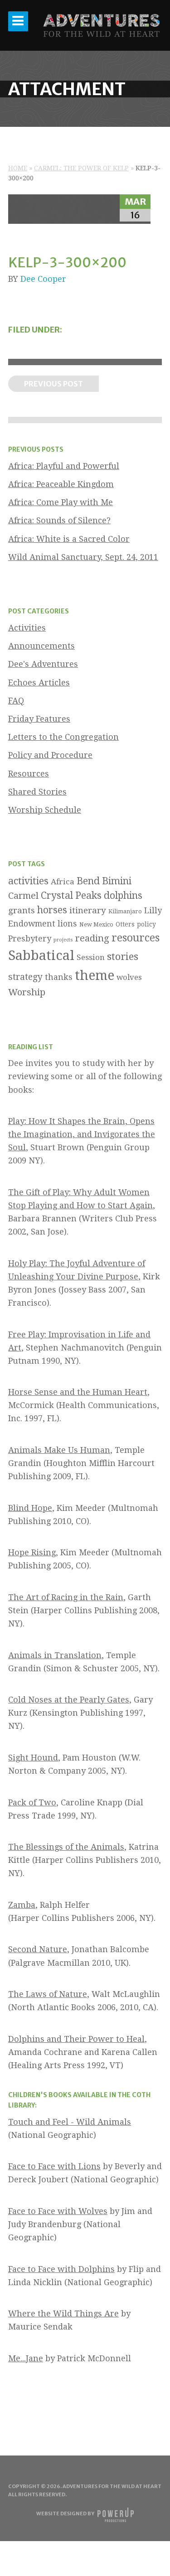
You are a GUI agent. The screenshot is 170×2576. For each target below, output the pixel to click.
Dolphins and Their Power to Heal (76, 2039)
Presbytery (30, 938)
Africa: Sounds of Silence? (59, 520)
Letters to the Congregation (63, 737)
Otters (125, 924)
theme (95, 975)
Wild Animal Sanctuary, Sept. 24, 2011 (83, 557)
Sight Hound (33, 1758)
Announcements (41, 646)
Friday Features (39, 719)
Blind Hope (30, 1508)
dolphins (123, 895)
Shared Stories (37, 792)
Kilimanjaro (125, 911)
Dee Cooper (43, 279)
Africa (63, 882)
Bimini (117, 881)
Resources (29, 774)
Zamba (22, 1905)
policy (146, 924)
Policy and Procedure (50, 755)
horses (52, 910)
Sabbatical (41, 955)
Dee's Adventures (43, 664)
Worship (27, 992)
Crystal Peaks (71, 895)
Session (91, 957)
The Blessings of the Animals (66, 1847)
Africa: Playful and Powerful (64, 466)
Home (18, 168)
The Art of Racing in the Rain (66, 1597)
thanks (59, 977)
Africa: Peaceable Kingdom (61, 484)
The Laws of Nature (48, 1994)
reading (92, 938)
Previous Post (53, 384)
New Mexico (96, 924)
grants (22, 910)
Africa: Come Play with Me (61, 502)
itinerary (88, 910)
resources (136, 938)
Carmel (23, 896)
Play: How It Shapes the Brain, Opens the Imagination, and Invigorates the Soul (82, 1134)
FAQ (16, 701)
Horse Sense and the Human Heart (78, 1392)
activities (28, 881)
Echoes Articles (39, 683)
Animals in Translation (55, 1655)
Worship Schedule (45, 810)
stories (123, 956)
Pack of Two (32, 1802)
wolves (129, 977)
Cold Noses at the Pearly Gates (69, 1700)
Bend (88, 881)
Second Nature (38, 1949)
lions (67, 924)
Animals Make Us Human (59, 1450)
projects (63, 940)
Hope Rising (32, 1552)
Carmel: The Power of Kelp (81, 168)
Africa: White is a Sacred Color (69, 539)
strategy (25, 977)
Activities (27, 628)
